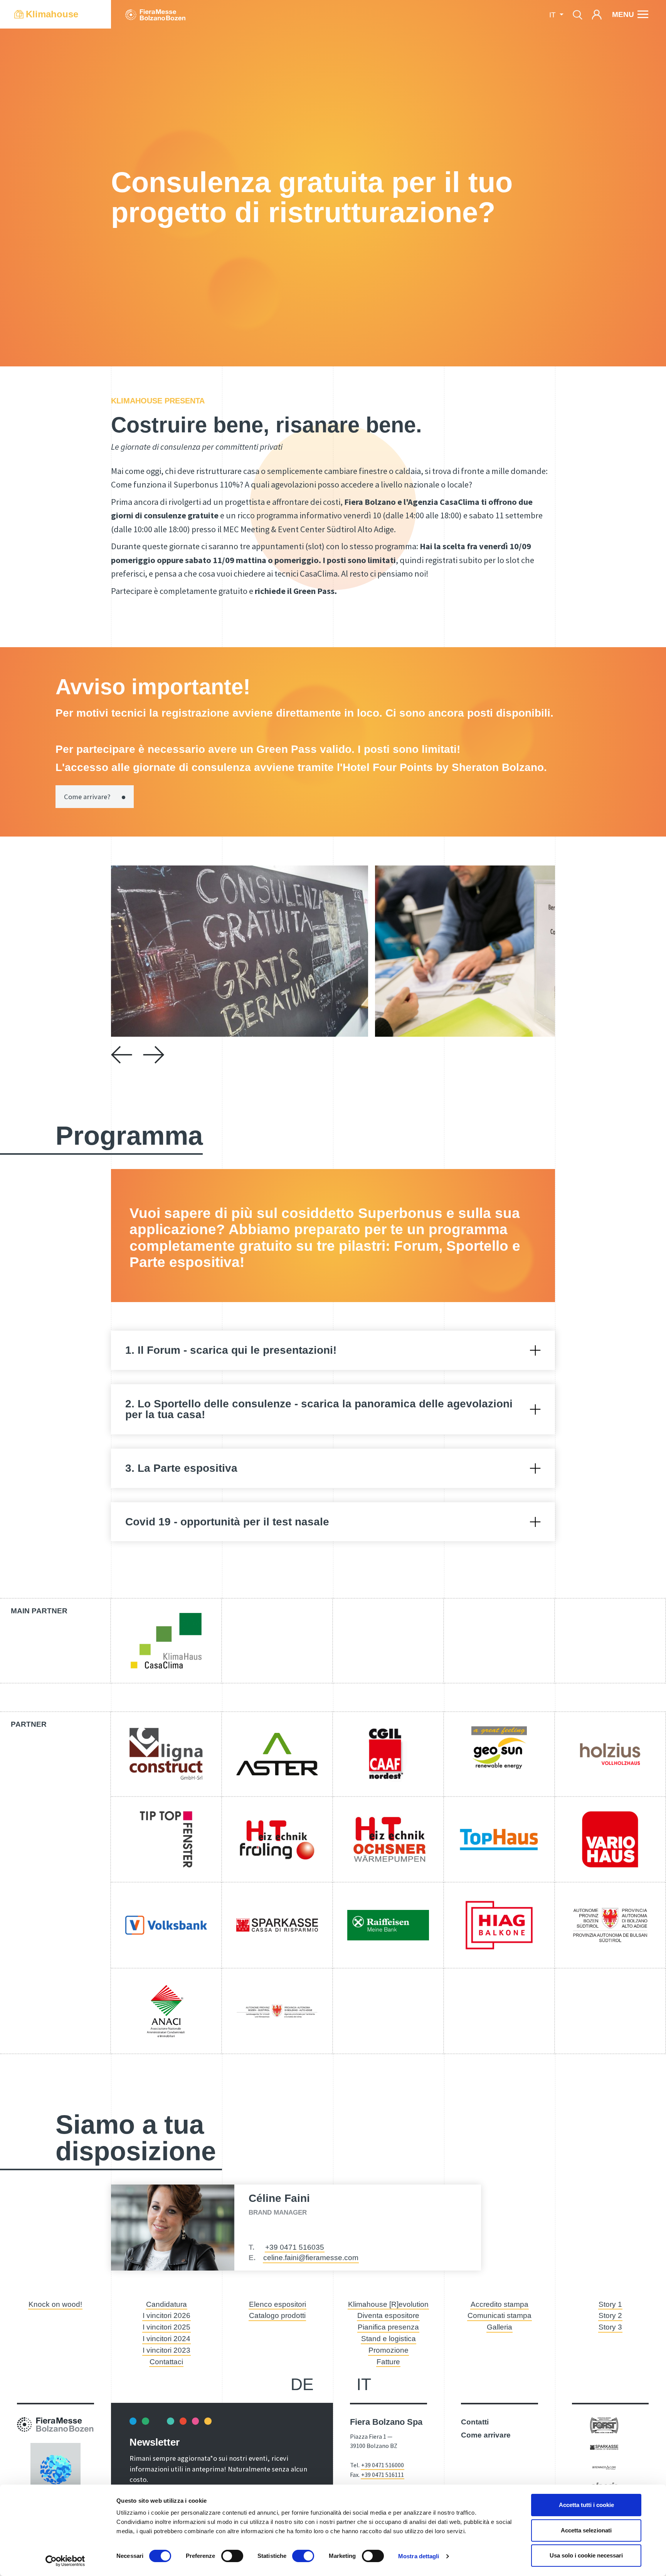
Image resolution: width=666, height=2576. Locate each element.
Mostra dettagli (419, 2556)
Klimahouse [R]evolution (388, 2304)
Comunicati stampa (499, 2315)
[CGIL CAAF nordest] (388, 1754)
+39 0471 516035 (295, 2247)
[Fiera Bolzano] (155, 14)
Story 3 (610, 2327)
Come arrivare (486, 2435)
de (302, 2384)
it (364, 2384)
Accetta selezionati (586, 2530)
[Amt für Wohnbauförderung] (610, 1925)
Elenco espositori (277, 2304)
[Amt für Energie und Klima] (277, 2011)
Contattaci (166, 2362)
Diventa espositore (388, 2315)
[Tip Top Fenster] (166, 1839)
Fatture (388, 2362)
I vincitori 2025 (166, 2327)
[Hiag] (499, 1925)
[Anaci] (166, 2011)
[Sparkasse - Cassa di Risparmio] (277, 1925)
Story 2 (610, 2315)
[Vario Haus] (610, 1839)
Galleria (499, 2327)
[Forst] (604, 2425)
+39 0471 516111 (383, 2475)
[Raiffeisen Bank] (388, 1925)
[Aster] (277, 1754)
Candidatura (166, 2304)
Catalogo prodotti (277, 2315)
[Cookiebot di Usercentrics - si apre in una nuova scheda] (65, 2561)
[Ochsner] (388, 1839)
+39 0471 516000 (383, 2465)
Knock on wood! (55, 2304)
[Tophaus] (499, 1839)
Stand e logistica (388, 2339)
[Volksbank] (166, 1925)
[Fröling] (277, 1839)
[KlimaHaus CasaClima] (166, 1641)
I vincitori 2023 (166, 2350)
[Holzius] (610, 1754)
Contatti (475, 2422)
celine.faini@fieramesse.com (311, 2258)
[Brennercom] (604, 2467)
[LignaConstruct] (166, 1754)
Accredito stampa (499, 2304)
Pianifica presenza (388, 2327)
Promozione (388, 2350)
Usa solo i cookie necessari (586, 2555)
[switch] (232, 2556)
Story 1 (610, 2304)
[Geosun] (499, 1754)
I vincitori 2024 (166, 2339)
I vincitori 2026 (166, 2315)
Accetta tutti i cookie (586, 2505)
